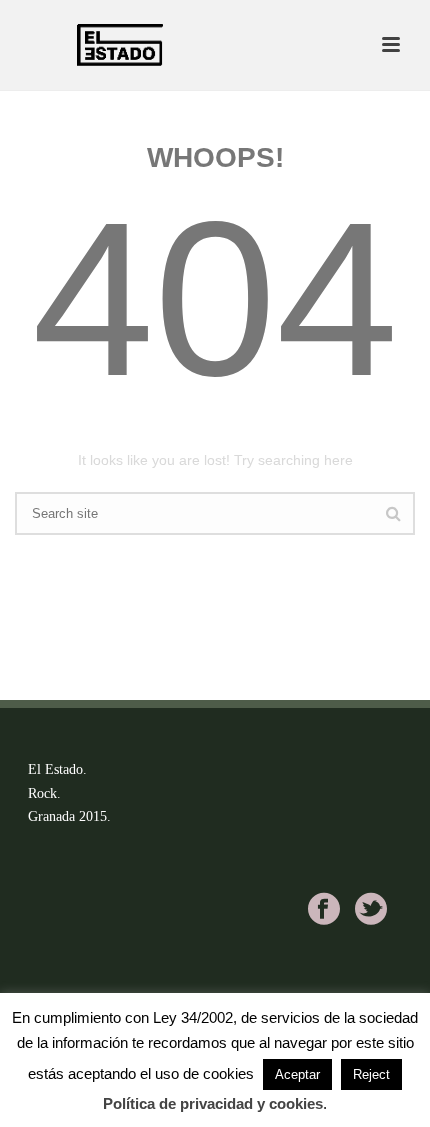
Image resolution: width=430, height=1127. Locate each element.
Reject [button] (371, 1074)
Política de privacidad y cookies (213, 1103)
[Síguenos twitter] (371, 909)
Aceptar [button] (297, 1074)
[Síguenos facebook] (324, 909)
